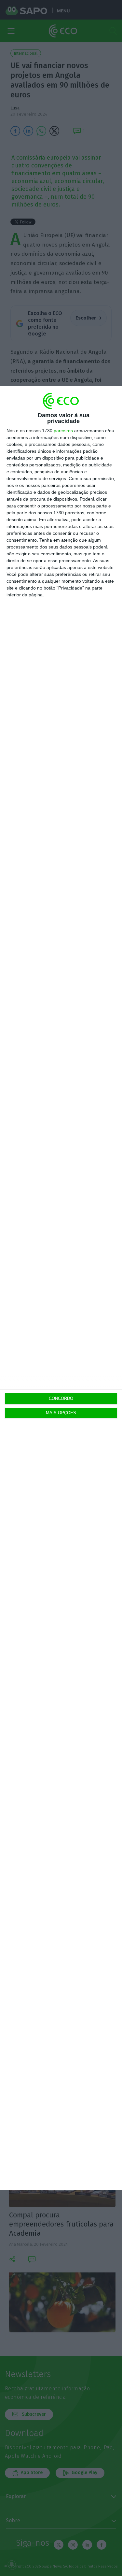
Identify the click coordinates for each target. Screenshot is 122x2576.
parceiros (63, 431)
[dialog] (61, 1288)
